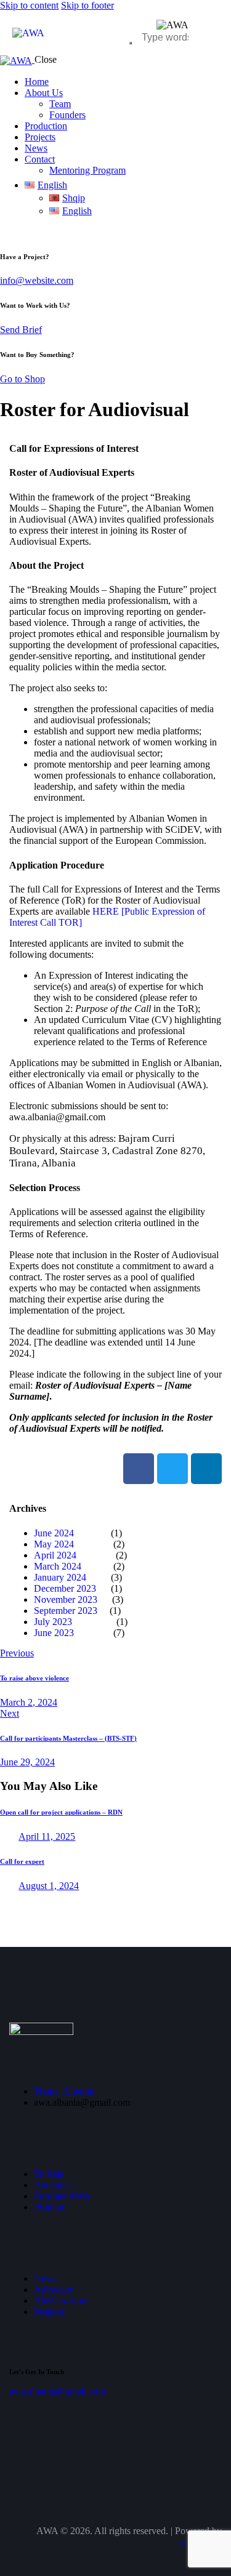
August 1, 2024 (49, 1886)
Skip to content (29, 5)
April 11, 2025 (47, 1836)
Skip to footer (87, 5)
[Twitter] (172, 1469)
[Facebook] (139, 1469)
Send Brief (21, 330)
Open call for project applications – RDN (61, 1812)
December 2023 (65, 1588)
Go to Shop (22, 379)
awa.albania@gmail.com (57, 2391)
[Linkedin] (206, 1469)
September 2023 (66, 1611)
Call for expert (22, 1861)
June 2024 (54, 1533)
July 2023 (53, 1622)
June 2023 (54, 1633)
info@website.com (37, 280)
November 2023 (66, 1599)
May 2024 (56, 1544)
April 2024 (55, 1555)
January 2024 (60, 1577)
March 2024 (58, 1566)
